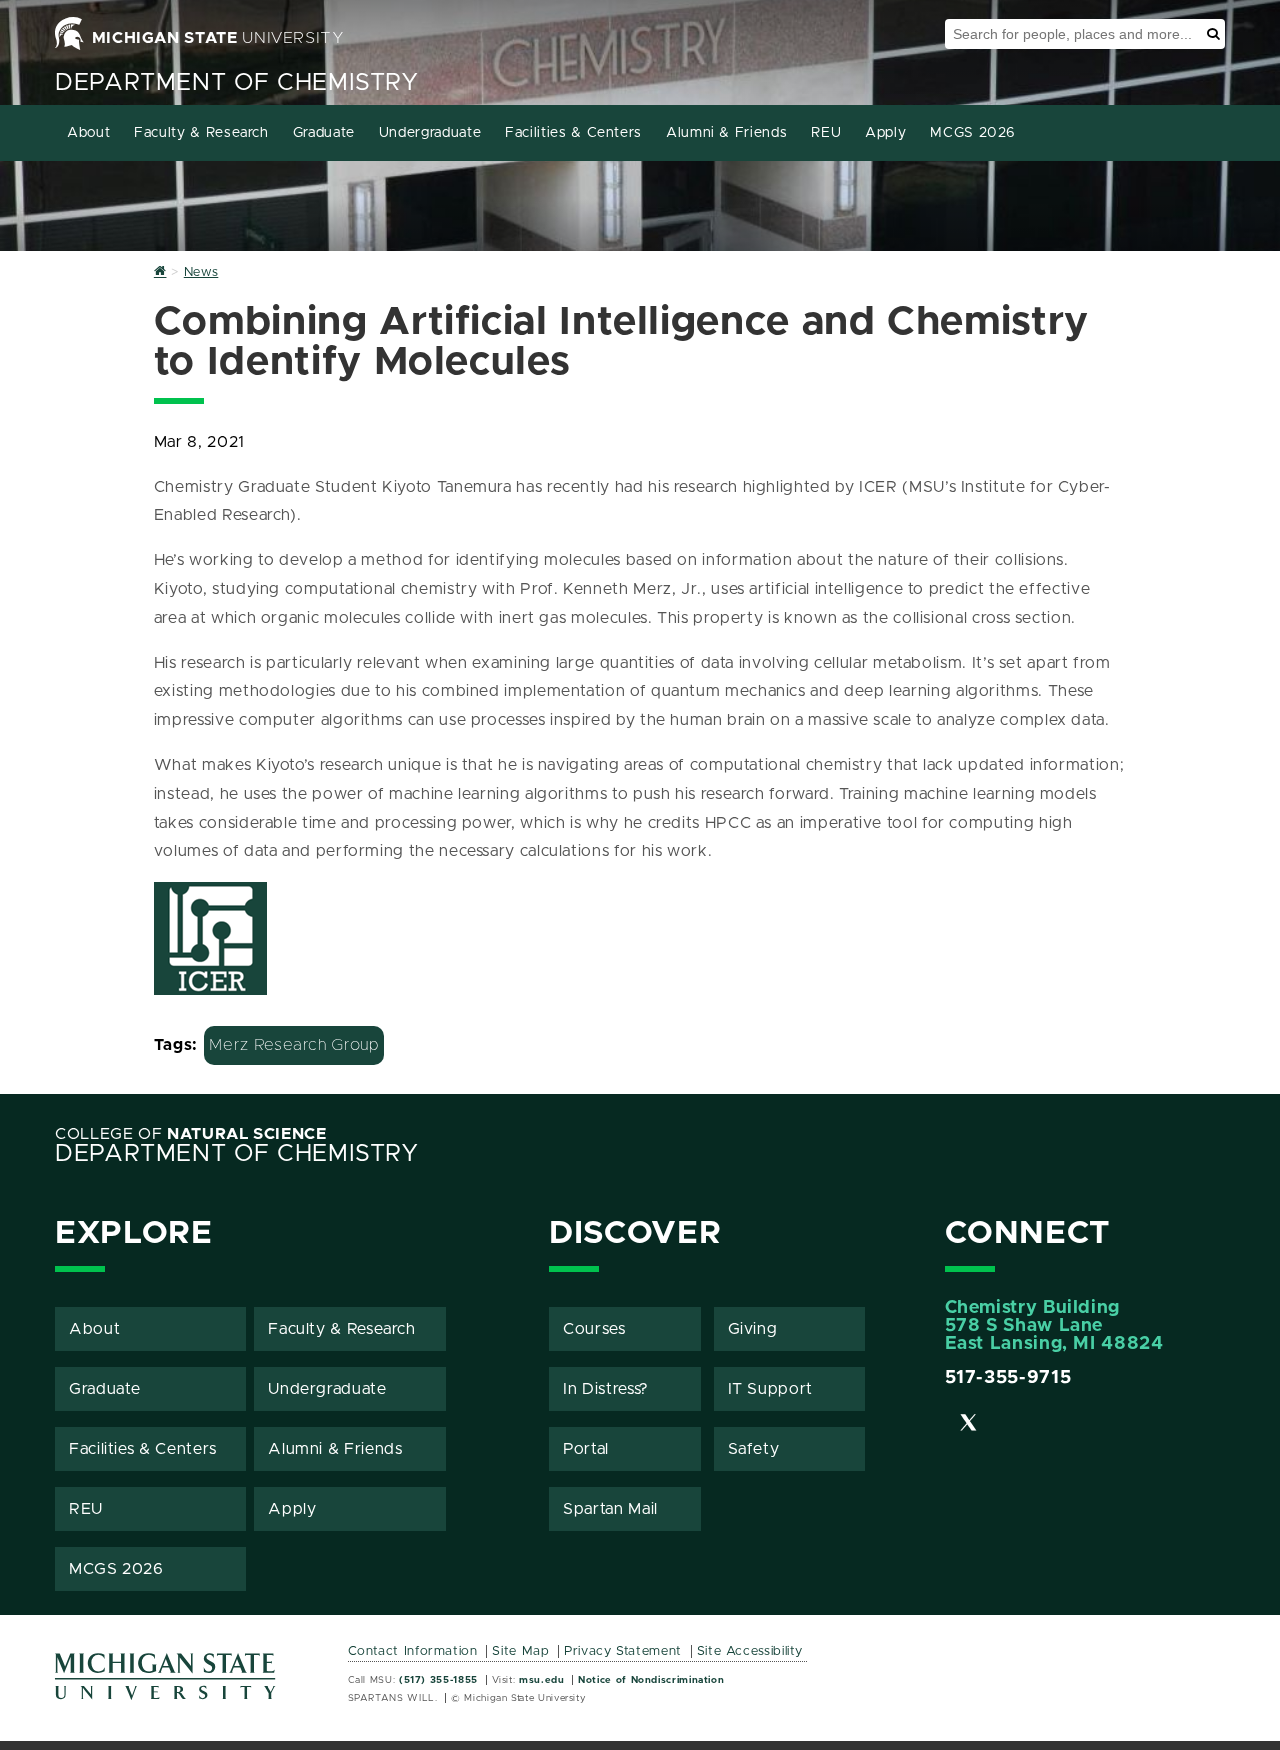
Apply (885, 133)
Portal (586, 1449)
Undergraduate (430, 133)
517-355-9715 (1008, 1378)
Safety (754, 1449)
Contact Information (413, 1651)
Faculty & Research (201, 133)
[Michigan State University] (166, 1683)
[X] (969, 1426)
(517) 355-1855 (438, 1680)
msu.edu (541, 1680)
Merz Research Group (293, 1045)
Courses (594, 1329)
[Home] (160, 272)
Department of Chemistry (237, 83)
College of (191, 1134)
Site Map (520, 1651)
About (88, 133)
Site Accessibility (750, 1651)
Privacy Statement (623, 1651)
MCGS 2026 (973, 133)
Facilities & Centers (573, 133)
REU (826, 133)
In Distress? (606, 1389)
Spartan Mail (610, 1509)
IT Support (770, 1389)
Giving (753, 1329)
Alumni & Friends (726, 133)
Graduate (324, 133)
